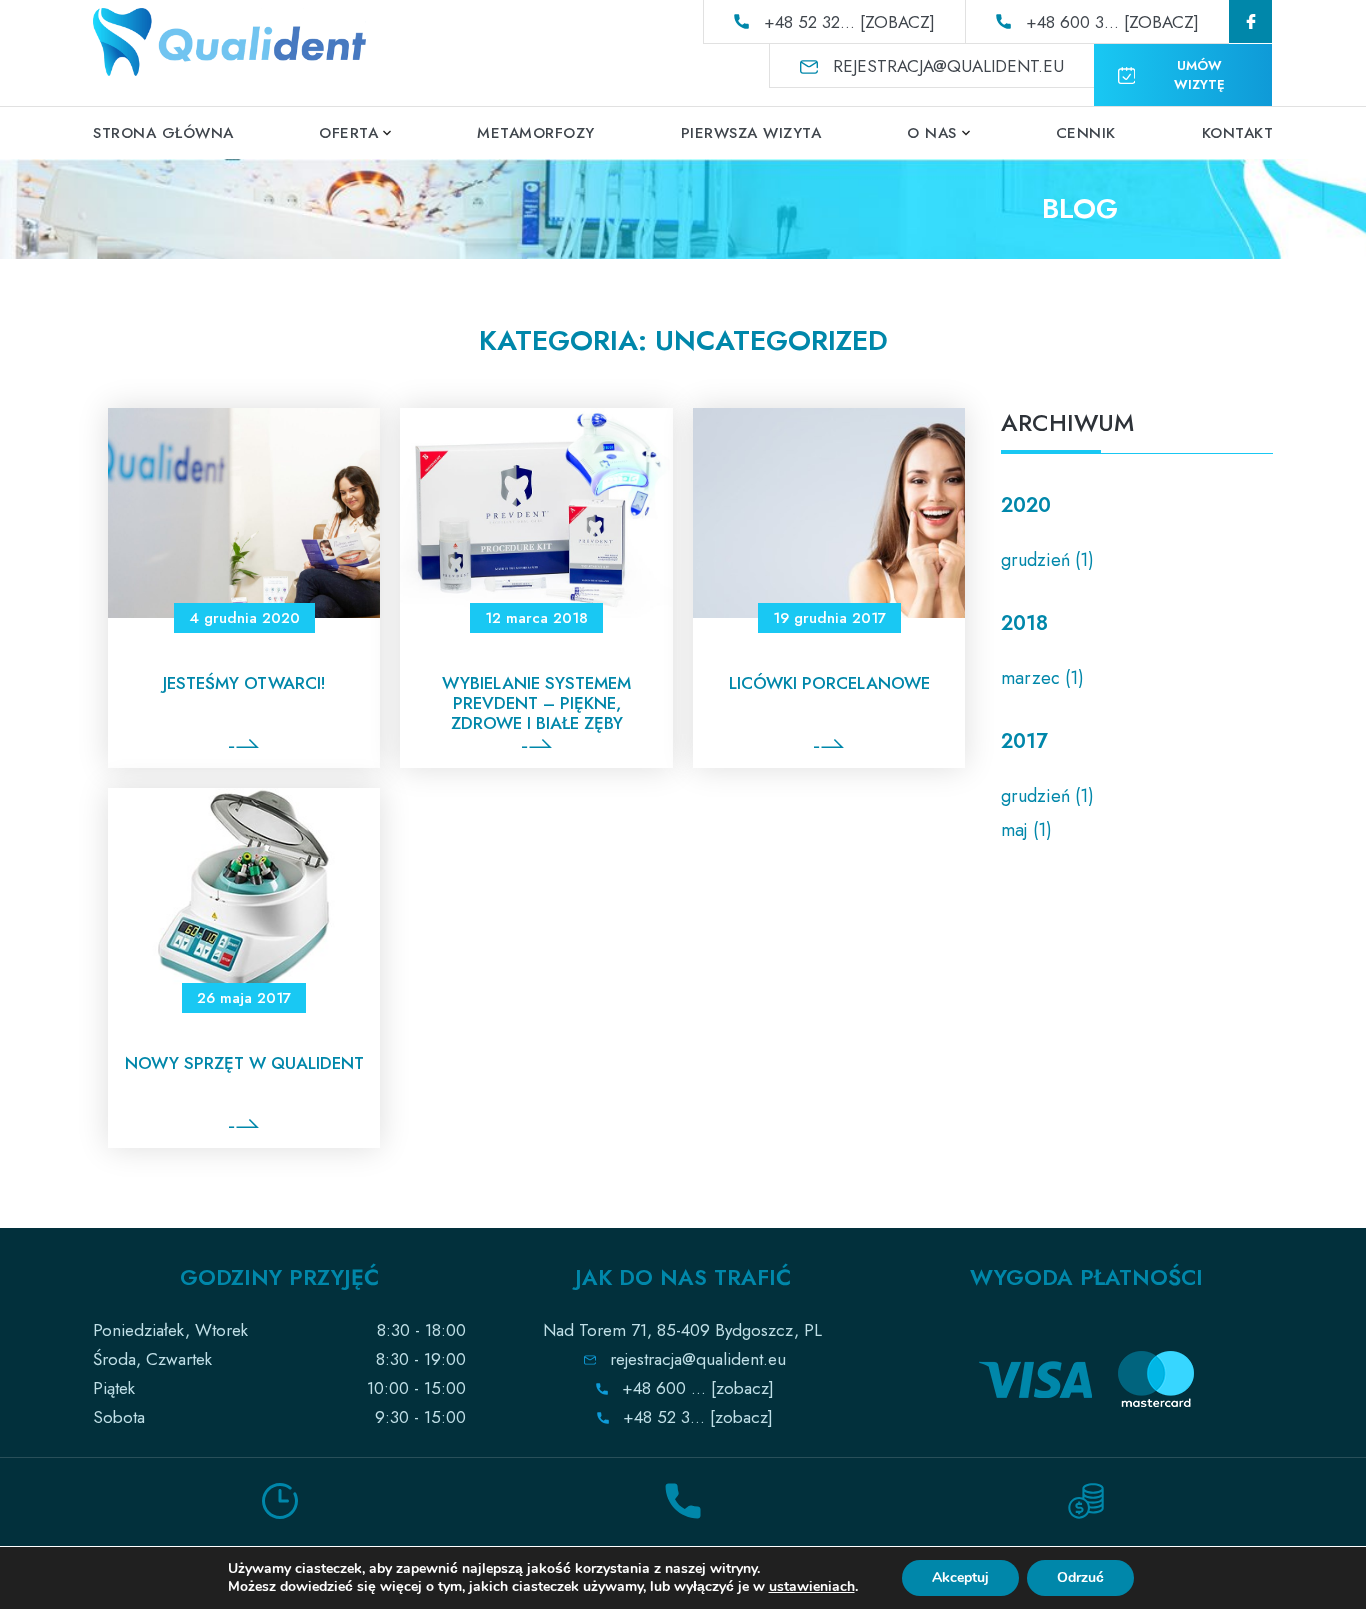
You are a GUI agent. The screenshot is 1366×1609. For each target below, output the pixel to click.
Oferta (348, 133)
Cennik (1086, 133)
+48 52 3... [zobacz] (698, 1417)
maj (1014, 830)
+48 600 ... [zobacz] (698, 1388)
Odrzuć (1080, 1577)
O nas (932, 133)
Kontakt (1238, 133)
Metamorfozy (536, 133)
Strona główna (163, 133)
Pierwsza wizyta (751, 133)
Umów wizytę (1199, 75)
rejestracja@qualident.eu (948, 66)
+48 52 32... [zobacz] (849, 22)
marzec (1030, 678)
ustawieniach (812, 1587)
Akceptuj (960, 1577)
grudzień (1035, 560)
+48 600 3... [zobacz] (1112, 22)
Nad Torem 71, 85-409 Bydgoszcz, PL (682, 1330)
